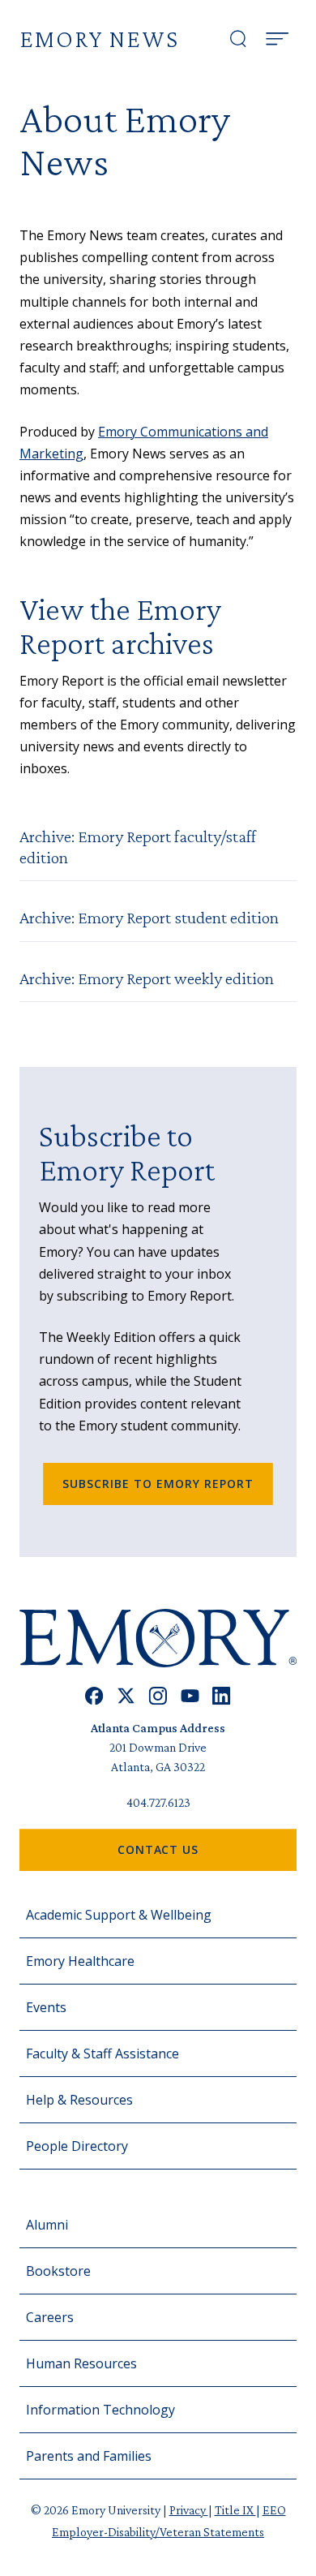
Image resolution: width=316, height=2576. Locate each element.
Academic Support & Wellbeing (119, 1915)
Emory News (99, 39)
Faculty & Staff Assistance (102, 2053)
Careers (50, 2317)
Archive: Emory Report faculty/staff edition (138, 847)
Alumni (47, 2225)
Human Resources (81, 2363)
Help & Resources (79, 2100)
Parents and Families (89, 2456)
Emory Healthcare (80, 1961)
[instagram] (158, 1696)
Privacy (189, 2510)
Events (46, 2007)
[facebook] (94, 1696)
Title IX (235, 2510)
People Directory (77, 2146)
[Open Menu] (277, 39)
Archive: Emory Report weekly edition (147, 978)
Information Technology (100, 2410)
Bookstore (58, 2271)
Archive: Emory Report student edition (149, 917)
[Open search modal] (238, 39)
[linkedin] (222, 1696)
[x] (126, 1696)
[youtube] (190, 1696)
